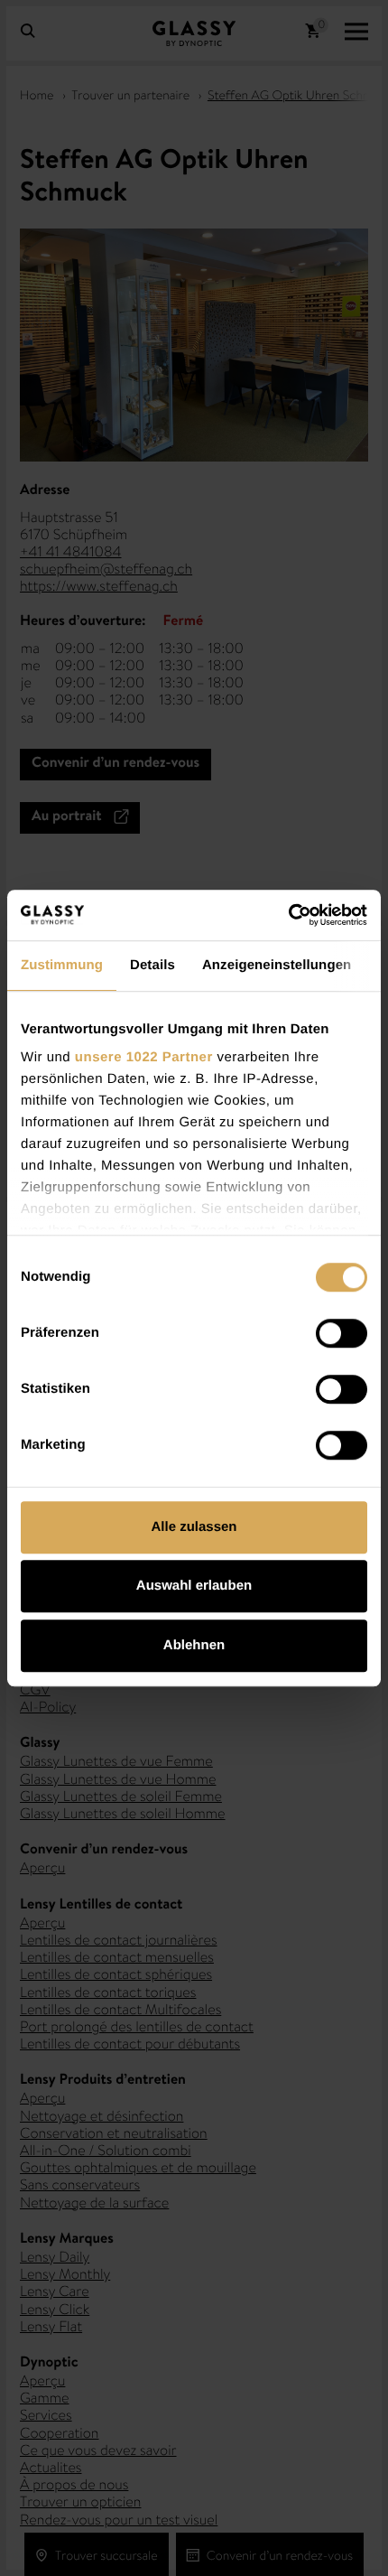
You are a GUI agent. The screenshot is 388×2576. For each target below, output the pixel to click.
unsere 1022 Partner (144, 1057)
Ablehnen (194, 1645)
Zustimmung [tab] (62, 965)
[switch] (342, 1333)
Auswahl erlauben (194, 1586)
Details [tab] (152, 965)
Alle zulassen (194, 1527)
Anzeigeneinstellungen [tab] (277, 965)
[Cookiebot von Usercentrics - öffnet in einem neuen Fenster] (288, 915)
